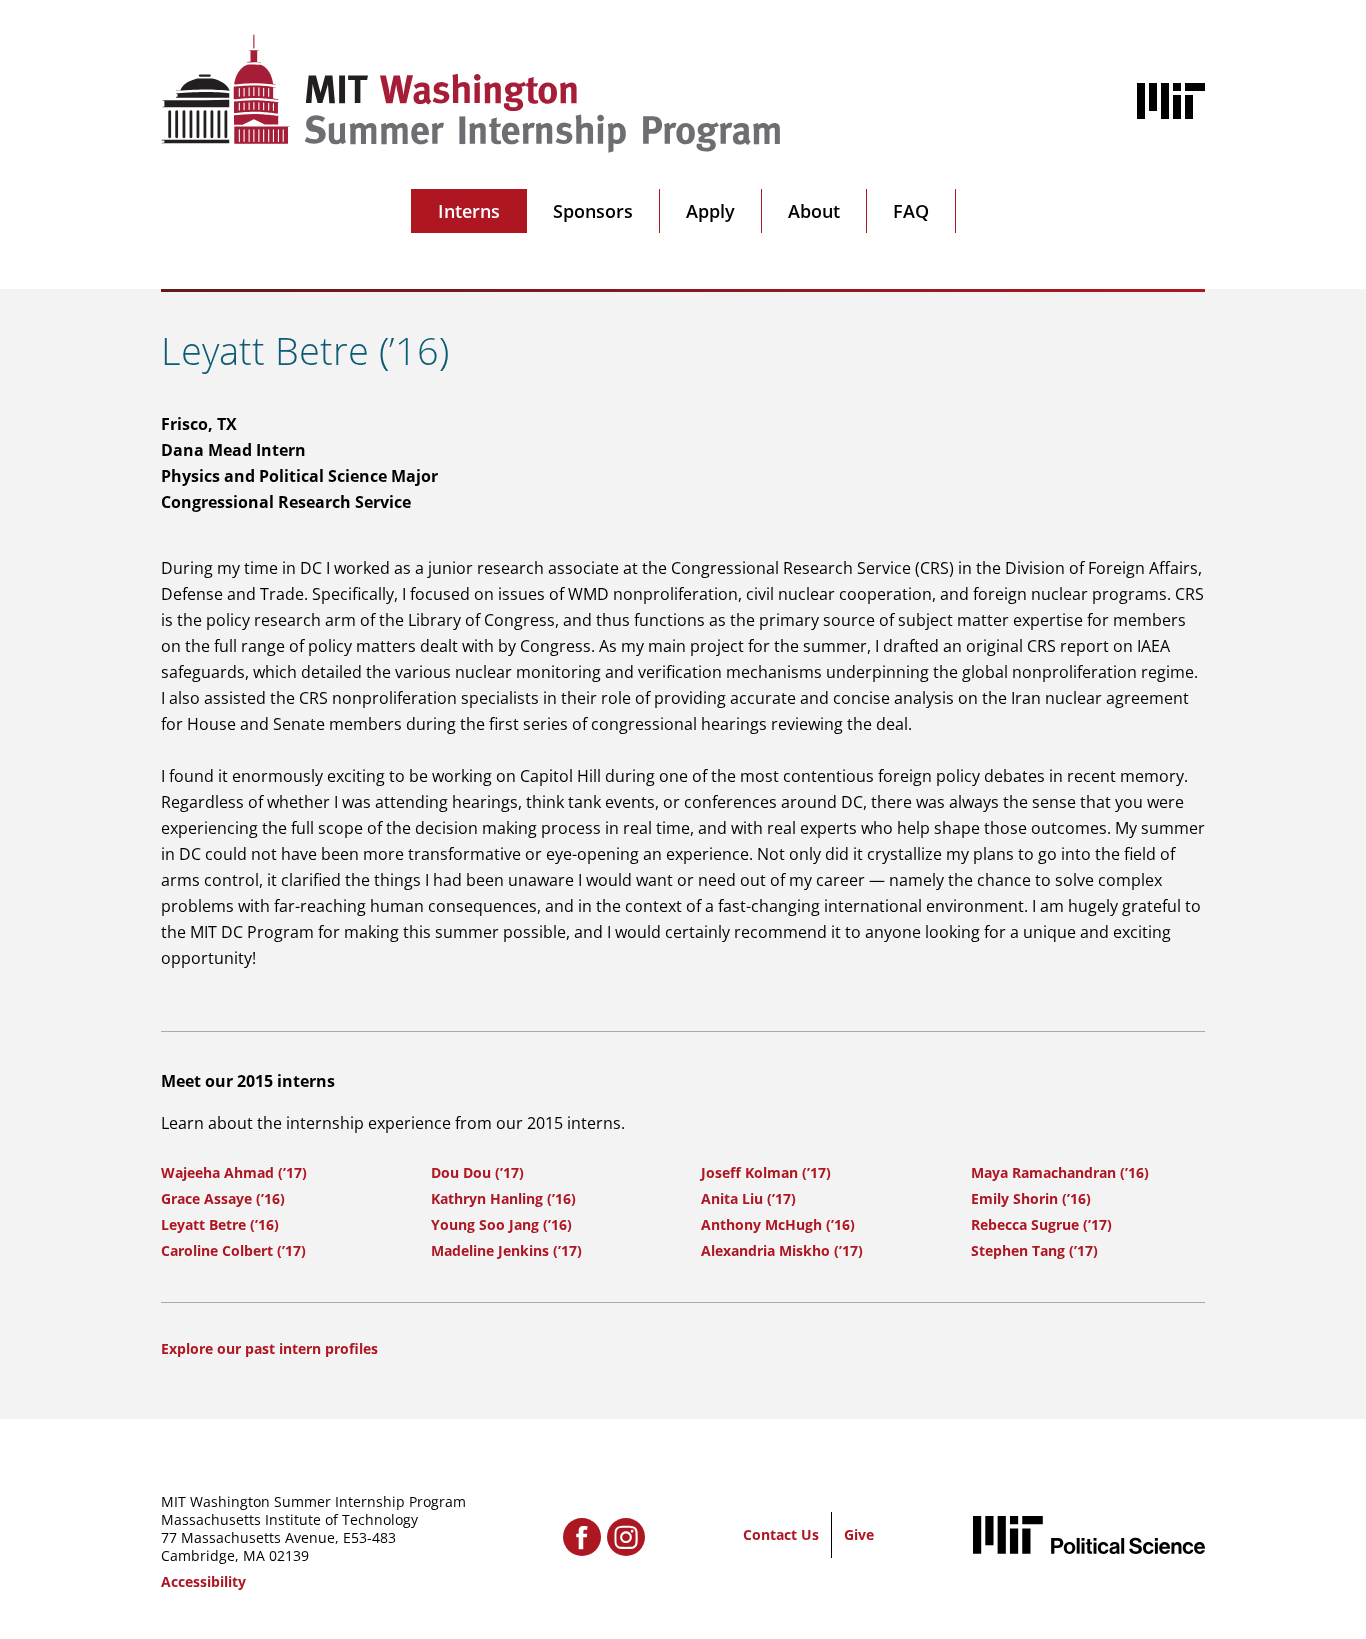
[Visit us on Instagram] (626, 1537)
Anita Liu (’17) (748, 1198)
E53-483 (369, 1537)
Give (859, 1534)
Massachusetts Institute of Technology (289, 1519)
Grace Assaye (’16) (223, 1198)
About (814, 211)
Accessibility (203, 1581)
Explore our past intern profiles (269, 1348)
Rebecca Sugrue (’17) (1041, 1224)
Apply (710, 211)
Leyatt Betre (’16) (220, 1224)
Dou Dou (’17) (477, 1172)
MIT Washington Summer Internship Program (313, 1501)
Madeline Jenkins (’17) (506, 1250)
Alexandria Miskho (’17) (782, 1250)
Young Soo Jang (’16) (501, 1224)
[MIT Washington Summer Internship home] (471, 93)
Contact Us (781, 1534)
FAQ (911, 211)
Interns (469, 211)
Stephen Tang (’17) (1034, 1250)
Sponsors (593, 211)
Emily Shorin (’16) (1031, 1198)
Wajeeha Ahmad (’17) (234, 1172)
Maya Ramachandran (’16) (1060, 1172)
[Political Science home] (1089, 1534)
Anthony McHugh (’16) (778, 1224)
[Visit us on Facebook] (582, 1537)
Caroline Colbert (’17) (233, 1250)
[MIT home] (1171, 101)
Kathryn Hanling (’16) (503, 1198)
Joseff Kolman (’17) (766, 1172)
